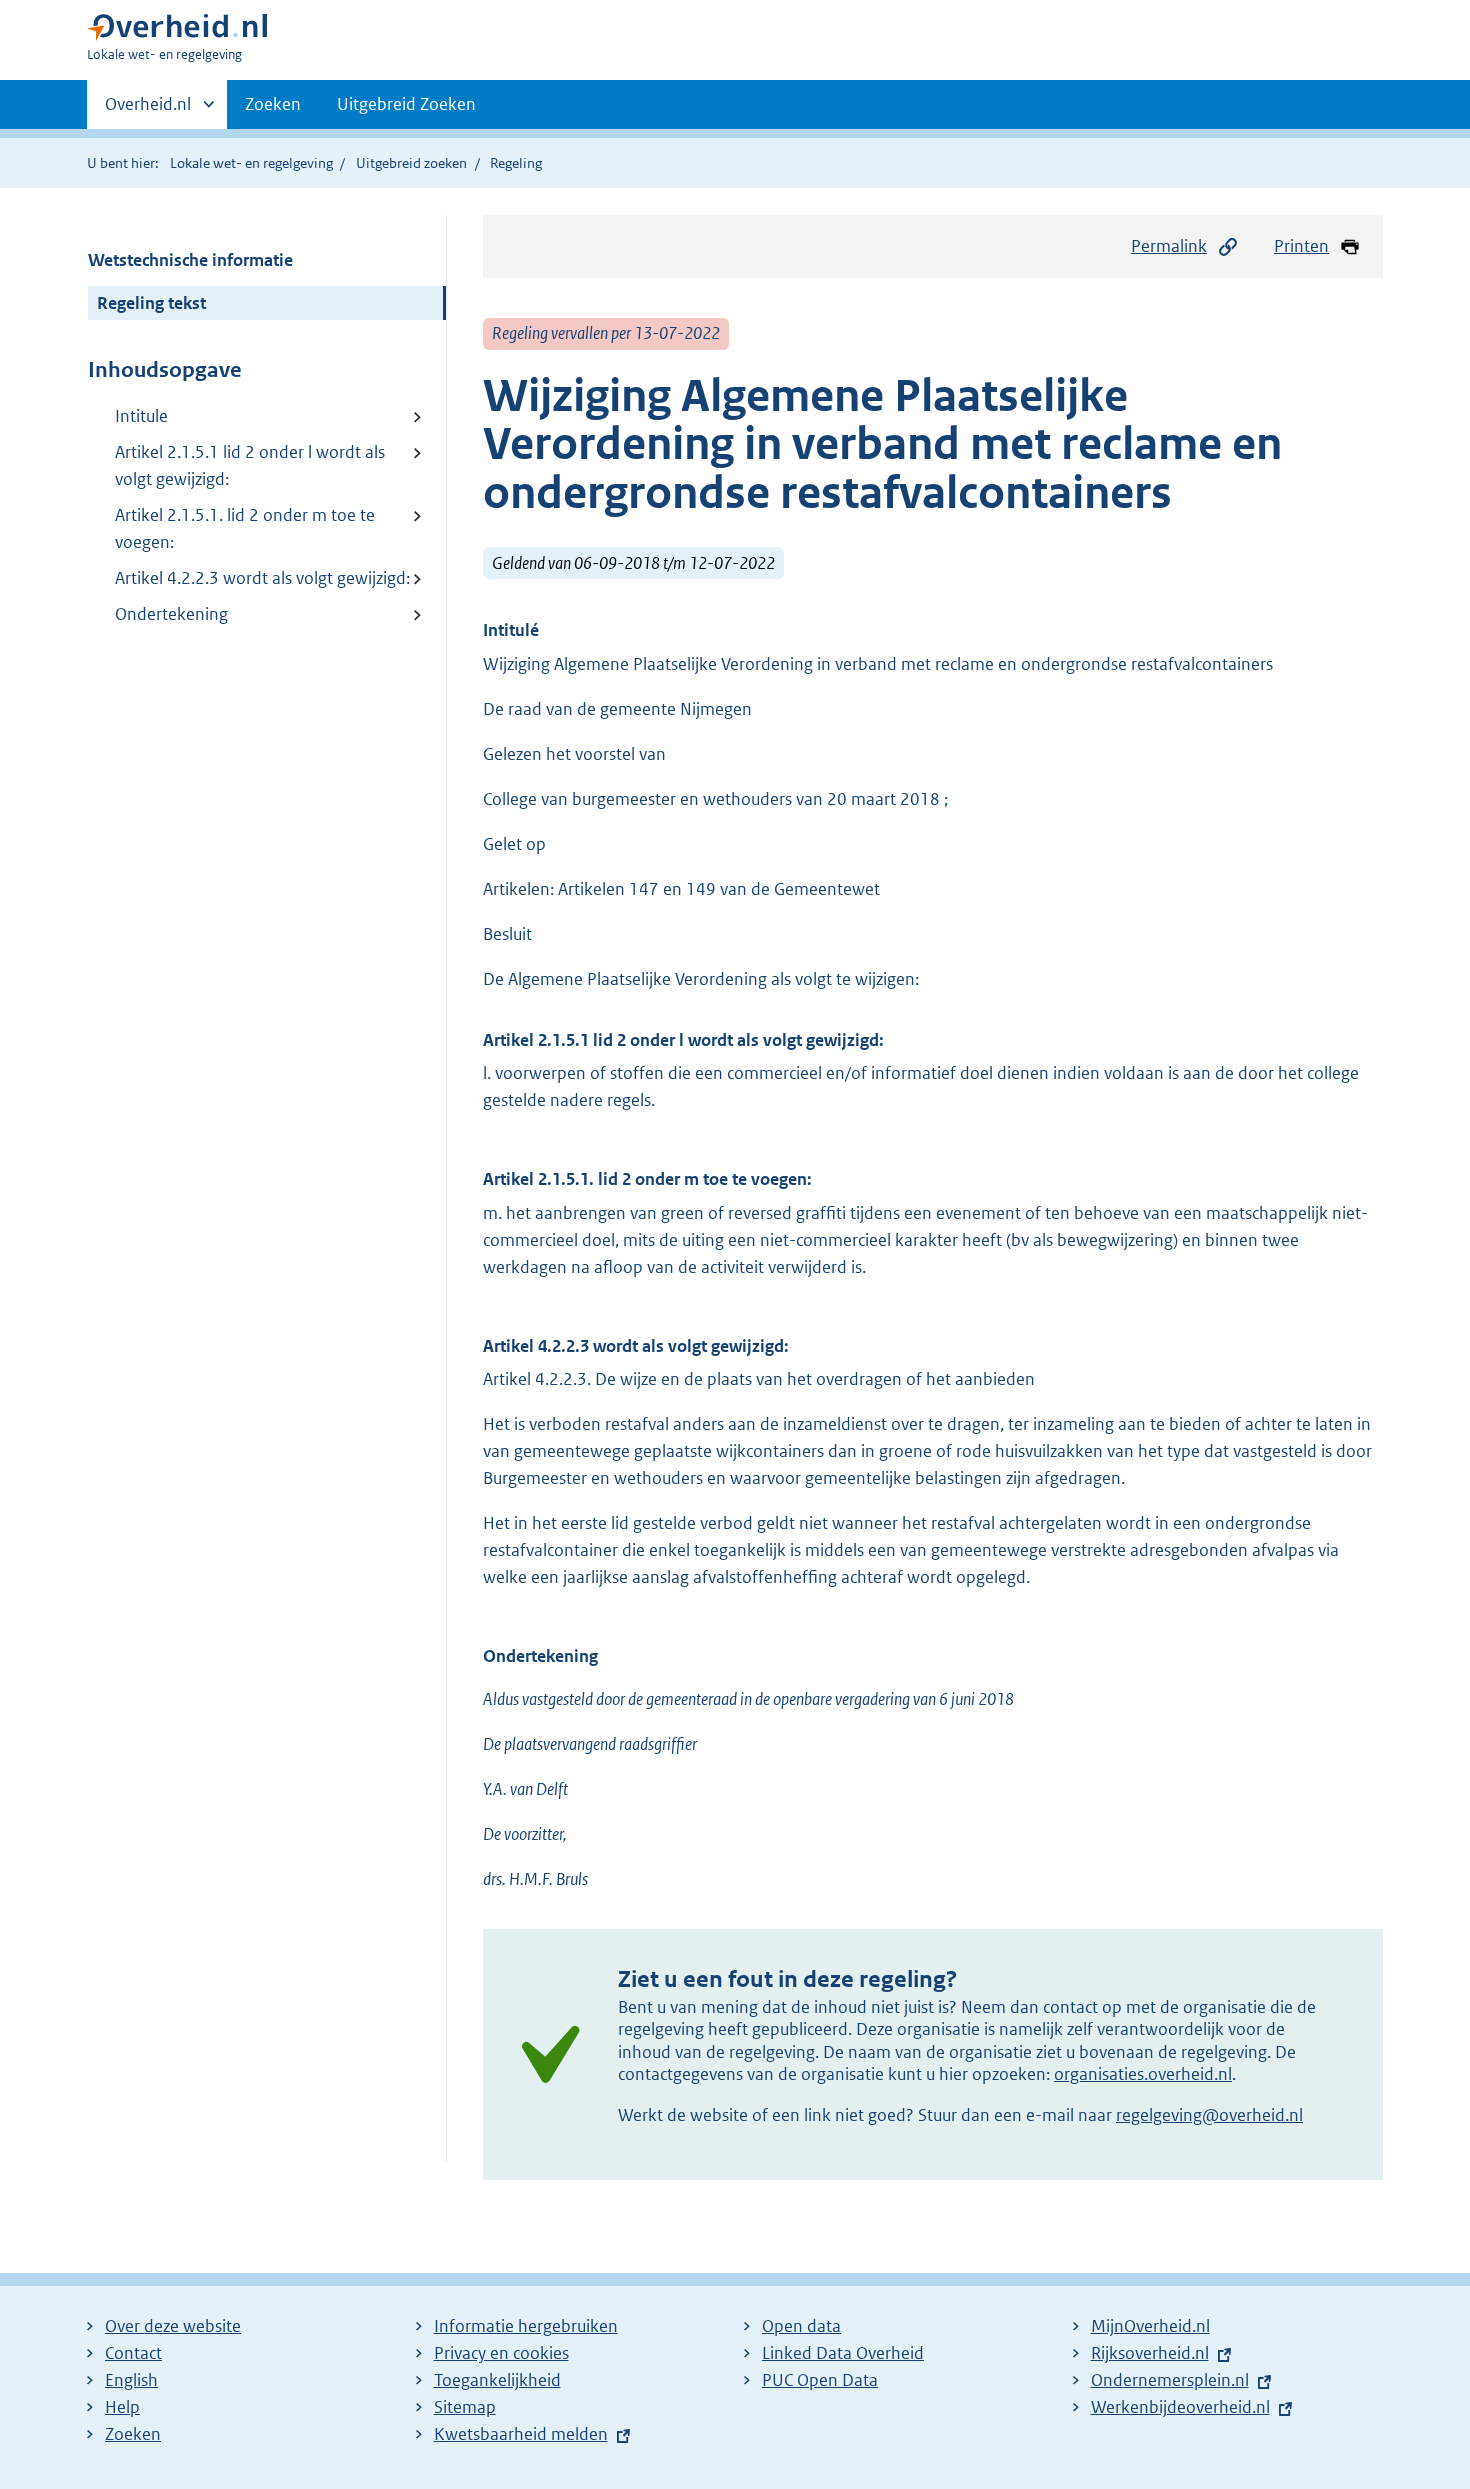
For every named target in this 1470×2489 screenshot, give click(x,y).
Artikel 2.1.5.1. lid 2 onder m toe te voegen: (245, 528)
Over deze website (173, 2326)
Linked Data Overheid (843, 2353)
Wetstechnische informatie (190, 260)
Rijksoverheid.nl (1150, 2353)
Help (122, 2407)
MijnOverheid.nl (1150, 2326)
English (131, 2380)
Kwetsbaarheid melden (521, 2434)
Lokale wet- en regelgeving (251, 163)
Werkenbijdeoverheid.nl (1180, 2407)
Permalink (1169, 246)
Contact (133, 2353)
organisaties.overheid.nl (1143, 2074)
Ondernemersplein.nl (1170, 2380)
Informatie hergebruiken (526, 2326)
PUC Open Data (820, 2380)
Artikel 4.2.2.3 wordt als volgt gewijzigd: (262, 578)
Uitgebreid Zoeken (406, 104)
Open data (801, 2326)
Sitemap (465, 2407)
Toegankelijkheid (497, 2380)
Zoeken (273, 104)
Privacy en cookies (501, 2353)
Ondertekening (171, 614)
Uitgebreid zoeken (411, 163)
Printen (1301, 246)
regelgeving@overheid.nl (1209, 2115)
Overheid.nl (148, 111)
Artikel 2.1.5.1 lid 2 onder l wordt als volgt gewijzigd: (250, 465)
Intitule (141, 416)
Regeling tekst (151, 303)
